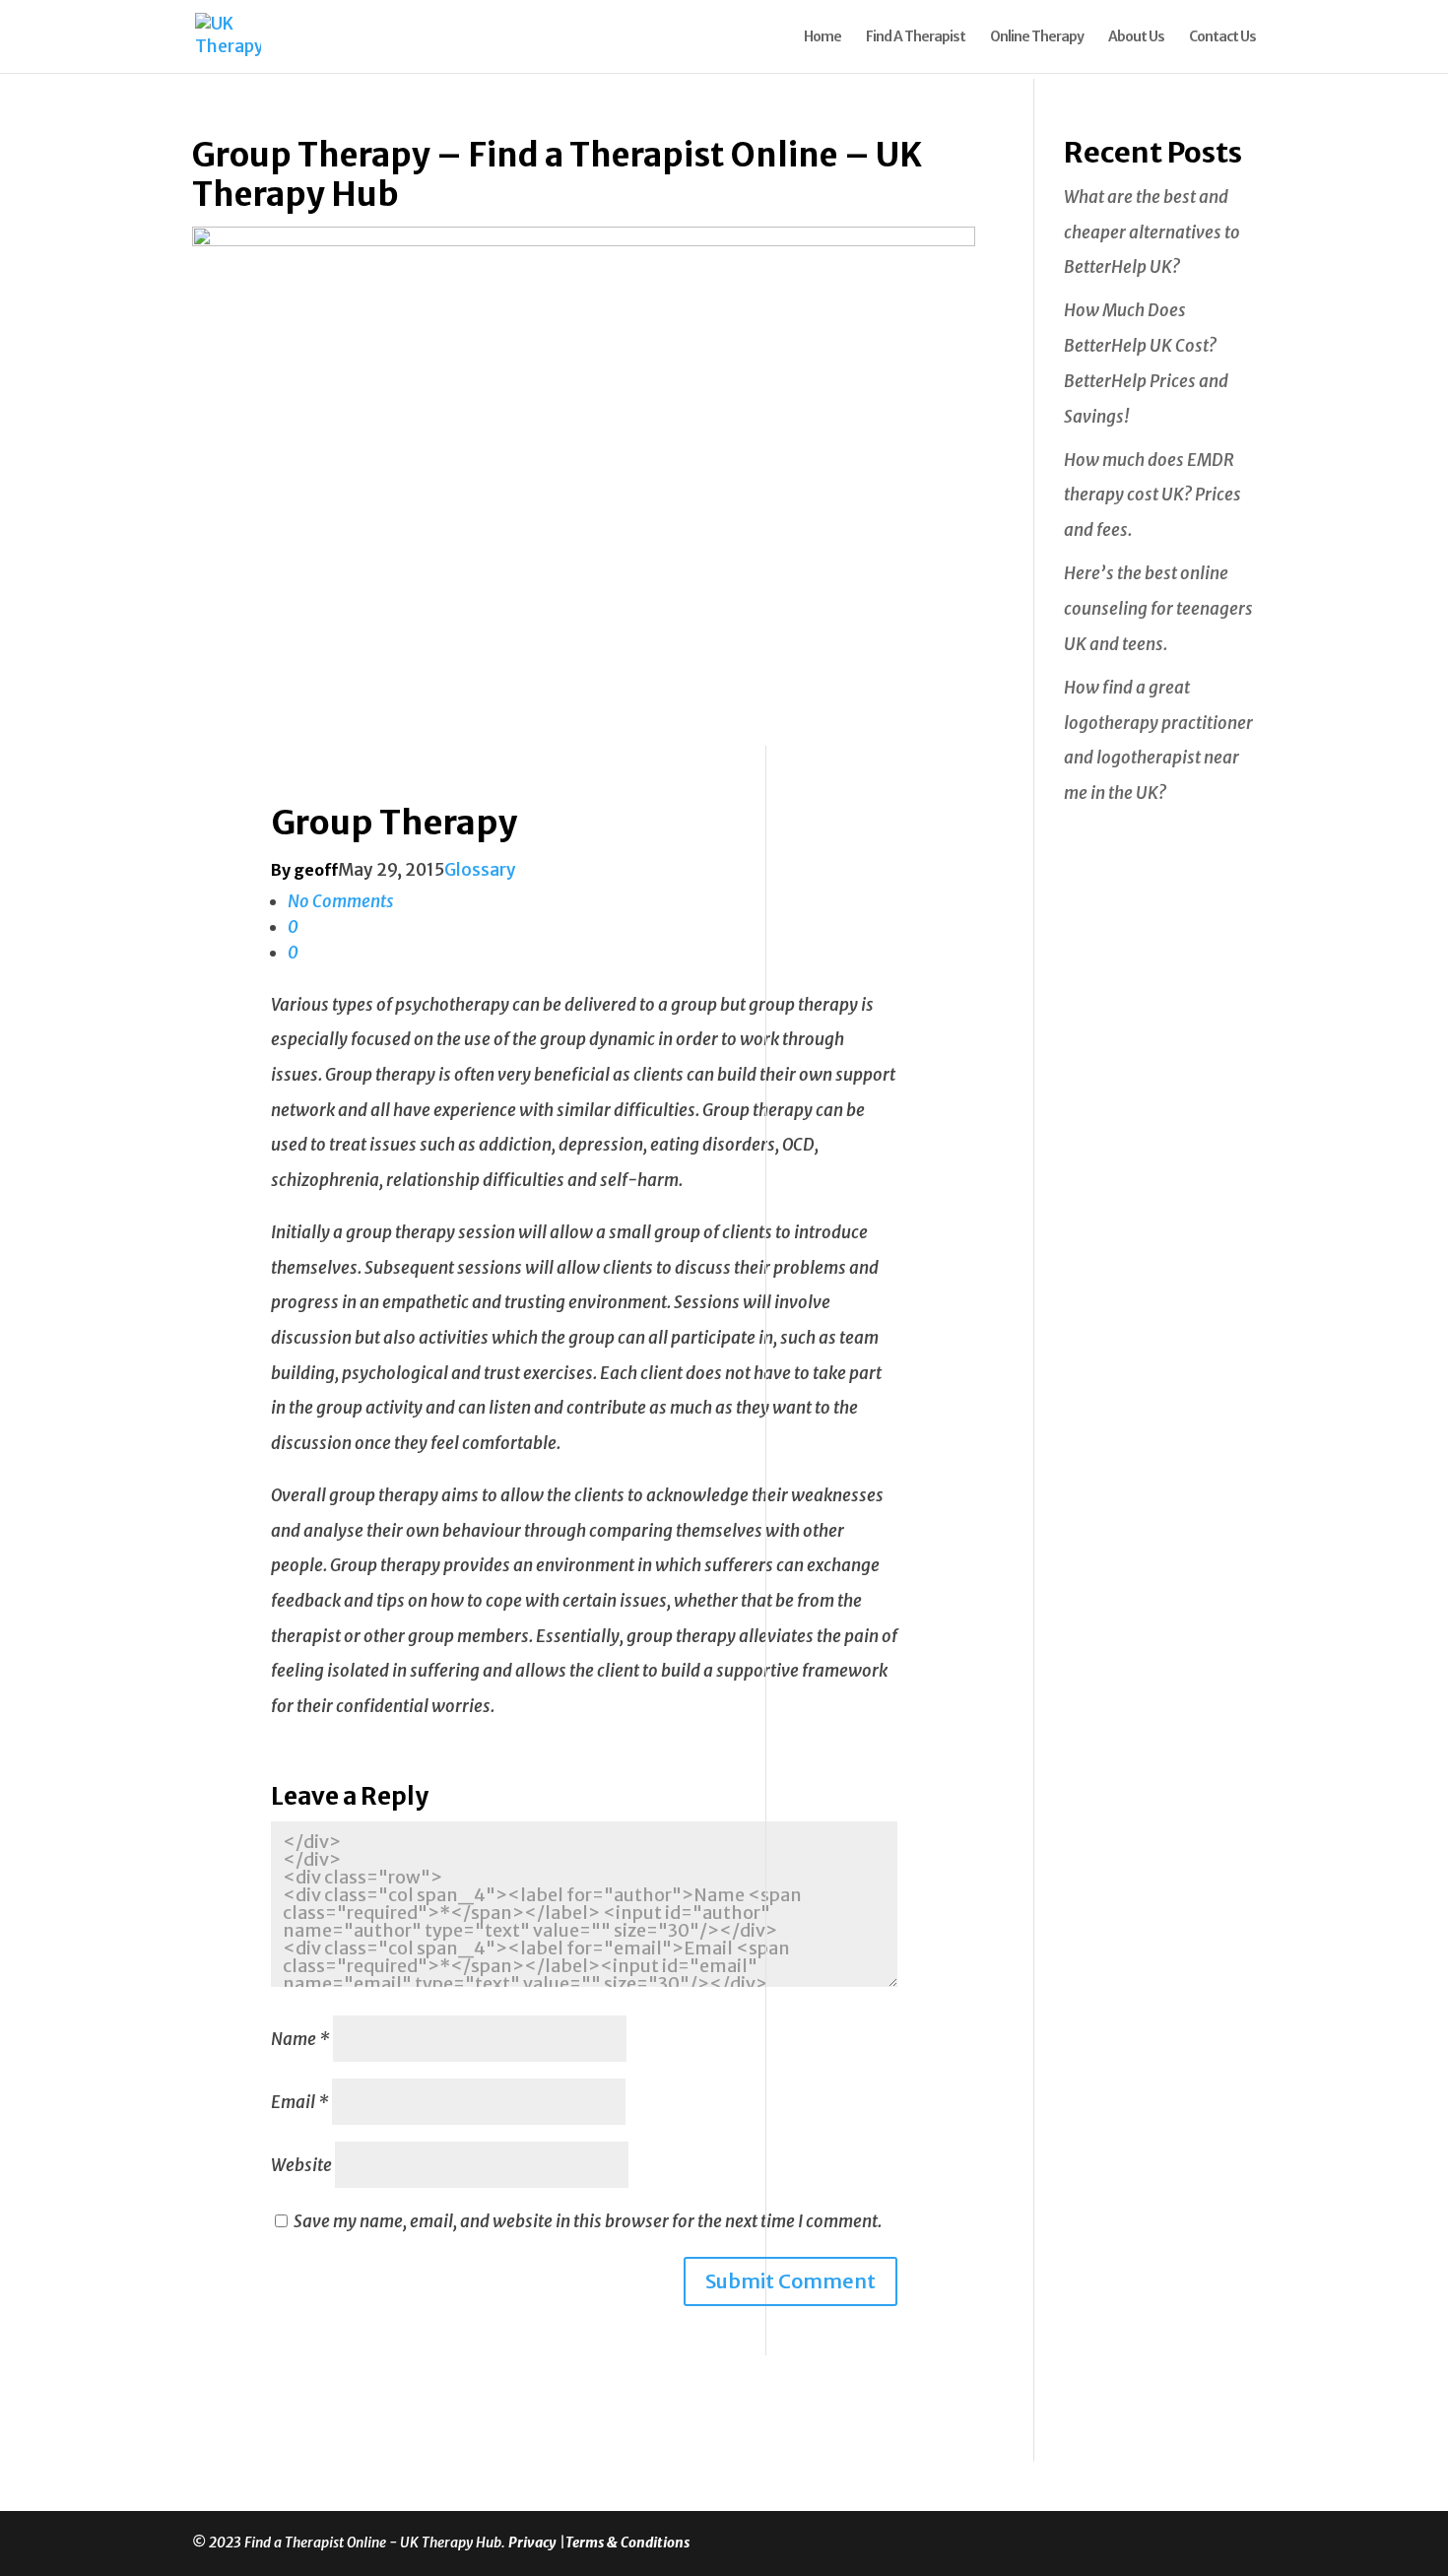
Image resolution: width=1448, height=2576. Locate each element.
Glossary (480, 870)
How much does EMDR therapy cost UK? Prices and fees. (1152, 495)
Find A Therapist (916, 37)
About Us (1136, 37)
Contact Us (1222, 37)
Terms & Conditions (627, 2543)
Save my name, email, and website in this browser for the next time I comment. (588, 2221)
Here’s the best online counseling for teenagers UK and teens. (1158, 608)
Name (300, 2039)
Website (301, 2165)
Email (300, 2102)
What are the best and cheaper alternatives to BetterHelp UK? (1152, 232)
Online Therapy (1037, 37)
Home (823, 37)
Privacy (534, 2543)
